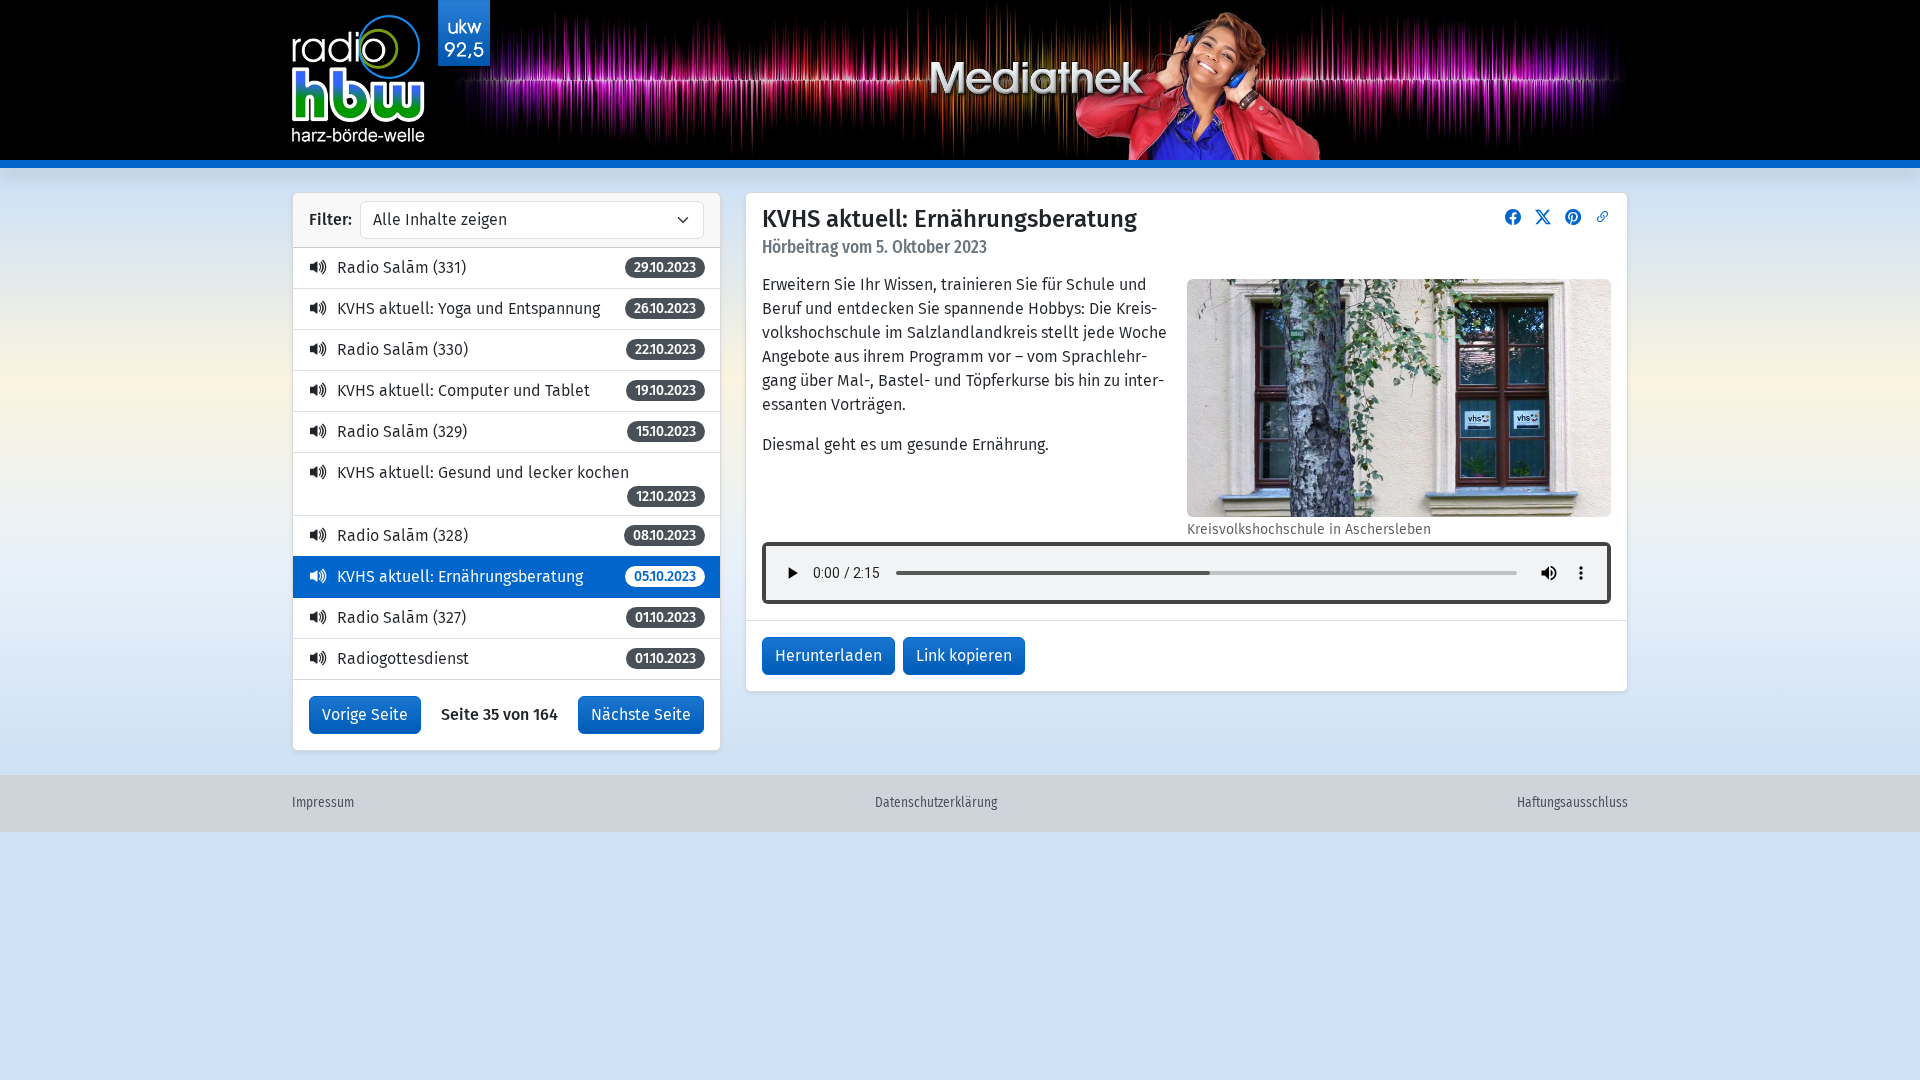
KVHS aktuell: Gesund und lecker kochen (516, 484)
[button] (1513, 217)
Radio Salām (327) (516, 617)
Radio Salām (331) (516, 267)
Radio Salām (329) (516, 431)
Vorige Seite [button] (365, 714)
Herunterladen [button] (828, 655)
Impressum (323, 803)
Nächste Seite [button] (641, 714)
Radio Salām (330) (516, 349)
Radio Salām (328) (516, 535)
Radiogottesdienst (516, 658)
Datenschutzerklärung (936, 803)
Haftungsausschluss (1572, 803)
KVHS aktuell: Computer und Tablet (516, 390)
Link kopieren (964, 655)
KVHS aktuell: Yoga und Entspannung (516, 308)
